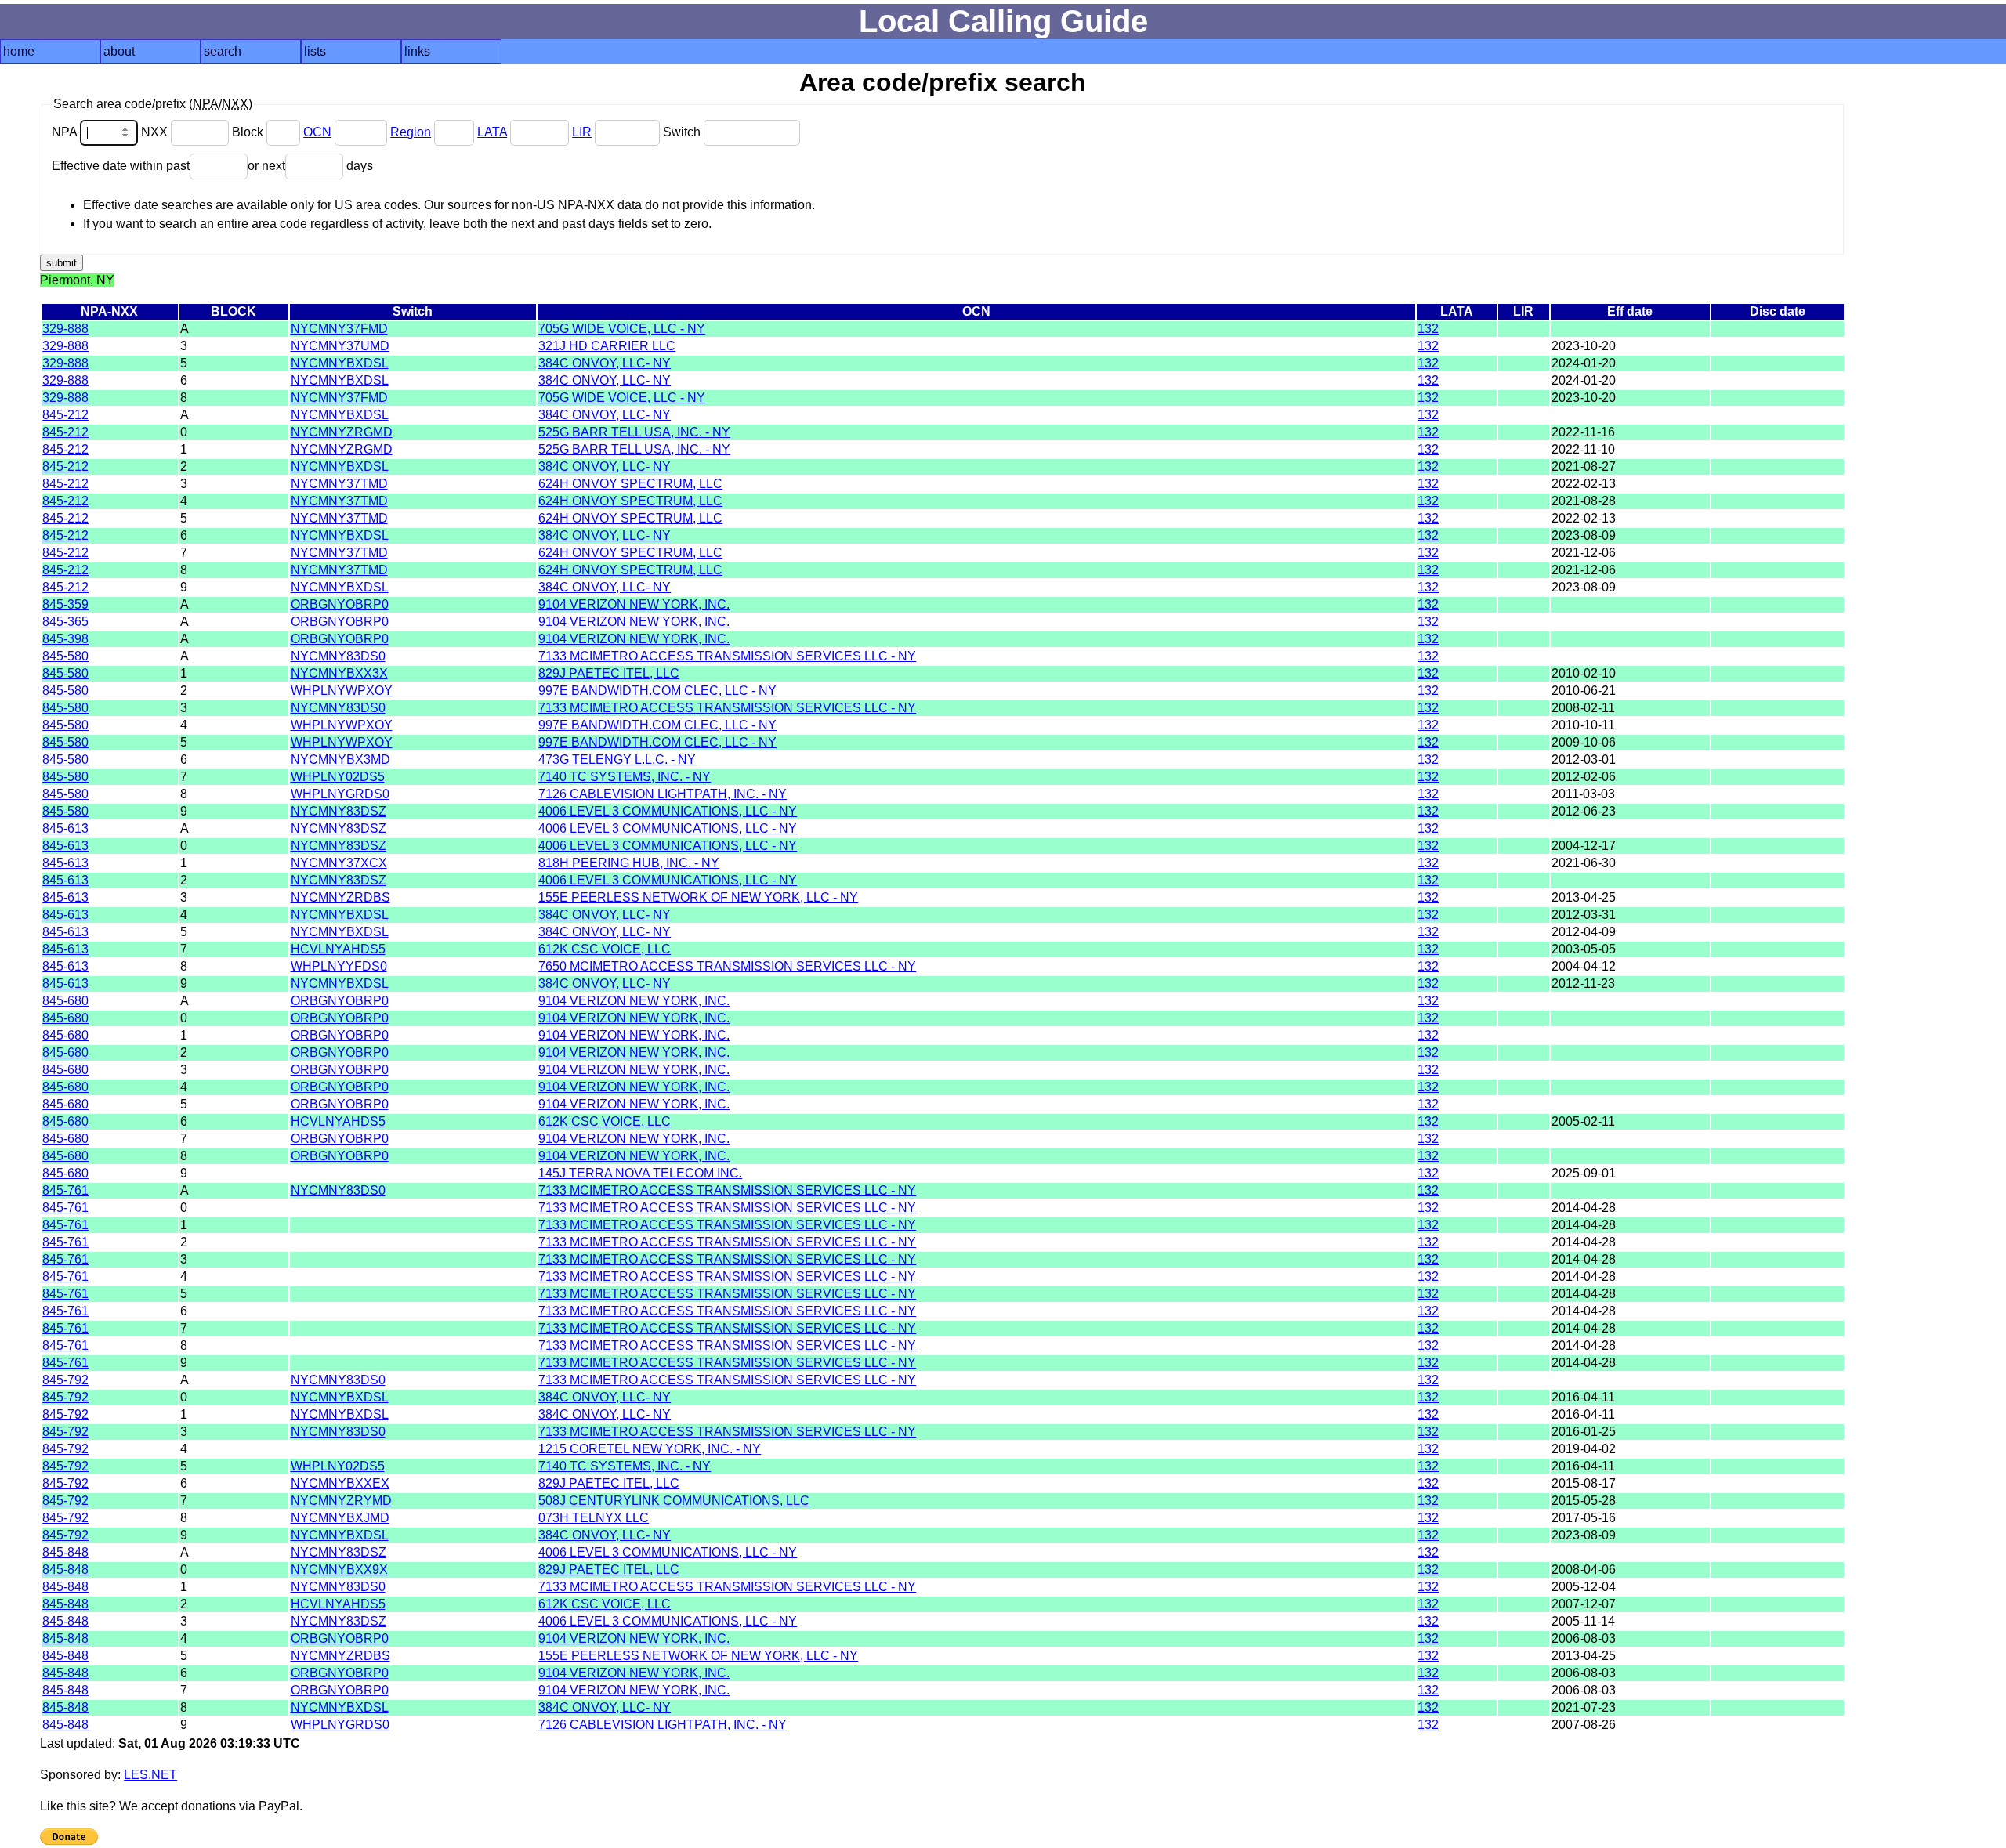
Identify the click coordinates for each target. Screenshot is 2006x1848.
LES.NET (150, 1775)
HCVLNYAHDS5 (338, 949)
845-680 (65, 1001)
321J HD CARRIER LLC (607, 346)
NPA (66, 132)
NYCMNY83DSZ (339, 811)
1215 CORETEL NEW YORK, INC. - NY (650, 1449)
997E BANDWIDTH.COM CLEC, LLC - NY (657, 691)
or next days (310, 166)
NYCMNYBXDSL (340, 363)
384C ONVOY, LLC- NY (605, 363)
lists (315, 51)
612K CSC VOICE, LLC (605, 949)
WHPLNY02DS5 (338, 777)
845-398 (65, 639)
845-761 (65, 1190)
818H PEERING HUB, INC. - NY (629, 863)
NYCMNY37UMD (340, 346)
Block (249, 132)
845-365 (65, 622)
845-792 (65, 1380)
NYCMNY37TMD (339, 484)
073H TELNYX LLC (594, 1518)
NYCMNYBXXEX (340, 1483)
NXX (156, 132)
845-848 (65, 1552)
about (119, 51)
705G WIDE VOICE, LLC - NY (622, 329)
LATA (492, 132)
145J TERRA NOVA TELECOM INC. (640, 1173)
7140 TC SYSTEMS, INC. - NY (625, 777)
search (223, 51)
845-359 (65, 604)
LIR (582, 132)
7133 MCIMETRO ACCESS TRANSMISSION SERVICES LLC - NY (727, 656)
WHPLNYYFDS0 (339, 966)
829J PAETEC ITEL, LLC (609, 673)
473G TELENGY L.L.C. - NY (617, 759)
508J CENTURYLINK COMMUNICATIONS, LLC (674, 1501)
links (417, 51)
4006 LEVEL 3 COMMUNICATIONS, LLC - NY (668, 811)
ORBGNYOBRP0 (340, 604)
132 (1428, 329)
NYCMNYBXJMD (340, 1518)
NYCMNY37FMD (339, 329)
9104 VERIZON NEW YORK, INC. (634, 604)
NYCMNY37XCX (339, 863)
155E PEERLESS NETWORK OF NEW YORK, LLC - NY (698, 897)
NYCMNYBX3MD (340, 759)
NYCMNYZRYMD (341, 1501)
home (19, 51)
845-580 (65, 656)
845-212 (65, 415)
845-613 (65, 828)
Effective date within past (121, 166)
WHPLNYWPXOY (342, 691)
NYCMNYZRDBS (340, 897)
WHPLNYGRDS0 (340, 794)
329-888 (65, 329)
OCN (317, 132)
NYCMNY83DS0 (338, 656)
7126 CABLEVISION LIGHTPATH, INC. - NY (663, 794)
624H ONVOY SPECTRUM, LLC (630, 484)
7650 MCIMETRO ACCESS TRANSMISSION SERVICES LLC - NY (727, 966)
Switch (683, 132)
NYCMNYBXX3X (339, 673)
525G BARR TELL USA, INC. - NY (634, 432)
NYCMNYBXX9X (339, 1570)
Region (411, 132)
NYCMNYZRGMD (342, 432)
